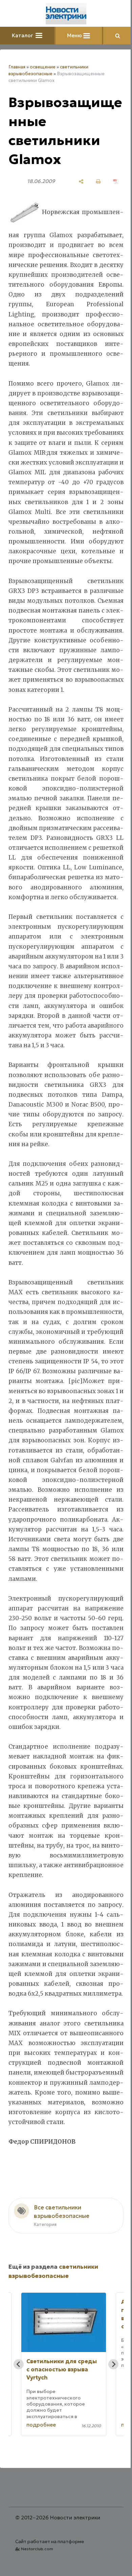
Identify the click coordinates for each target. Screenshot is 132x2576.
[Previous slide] (19, 2364)
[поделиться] (81, 181)
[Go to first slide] (113, 2364)
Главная (17, 67)
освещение (43, 67)
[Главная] (66, 14)
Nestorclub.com (37, 2549)
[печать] (98, 181)
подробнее (41, 2425)
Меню (75, 35)
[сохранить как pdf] (116, 181)
